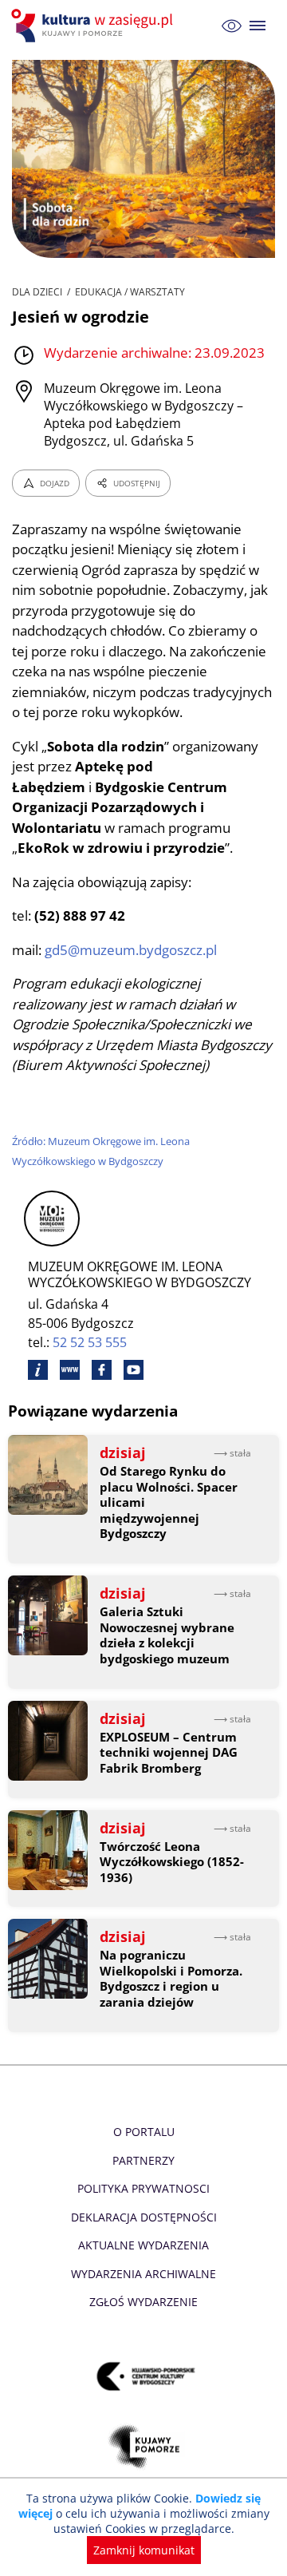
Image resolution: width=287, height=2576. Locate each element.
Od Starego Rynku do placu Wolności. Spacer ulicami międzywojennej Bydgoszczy (169, 1502)
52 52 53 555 (90, 1342)
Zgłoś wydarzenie (143, 2302)
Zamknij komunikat (144, 2550)
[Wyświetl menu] (258, 26)
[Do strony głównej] (94, 26)
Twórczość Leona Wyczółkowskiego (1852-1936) (172, 1862)
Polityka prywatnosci (143, 2188)
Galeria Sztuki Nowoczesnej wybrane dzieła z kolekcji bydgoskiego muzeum (167, 1635)
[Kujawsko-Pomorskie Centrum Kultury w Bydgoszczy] (144, 2377)
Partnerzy (143, 2160)
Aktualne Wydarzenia (143, 2245)
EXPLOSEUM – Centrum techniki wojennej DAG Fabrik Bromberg (169, 1753)
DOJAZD (55, 483)
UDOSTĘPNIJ (137, 483)
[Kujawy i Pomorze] (144, 2447)
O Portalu (144, 2132)
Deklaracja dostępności (144, 2217)
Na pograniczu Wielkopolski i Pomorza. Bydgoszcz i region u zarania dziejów (171, 1979)
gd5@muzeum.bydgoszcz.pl (131, 950)
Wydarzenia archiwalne (143, 2274)
